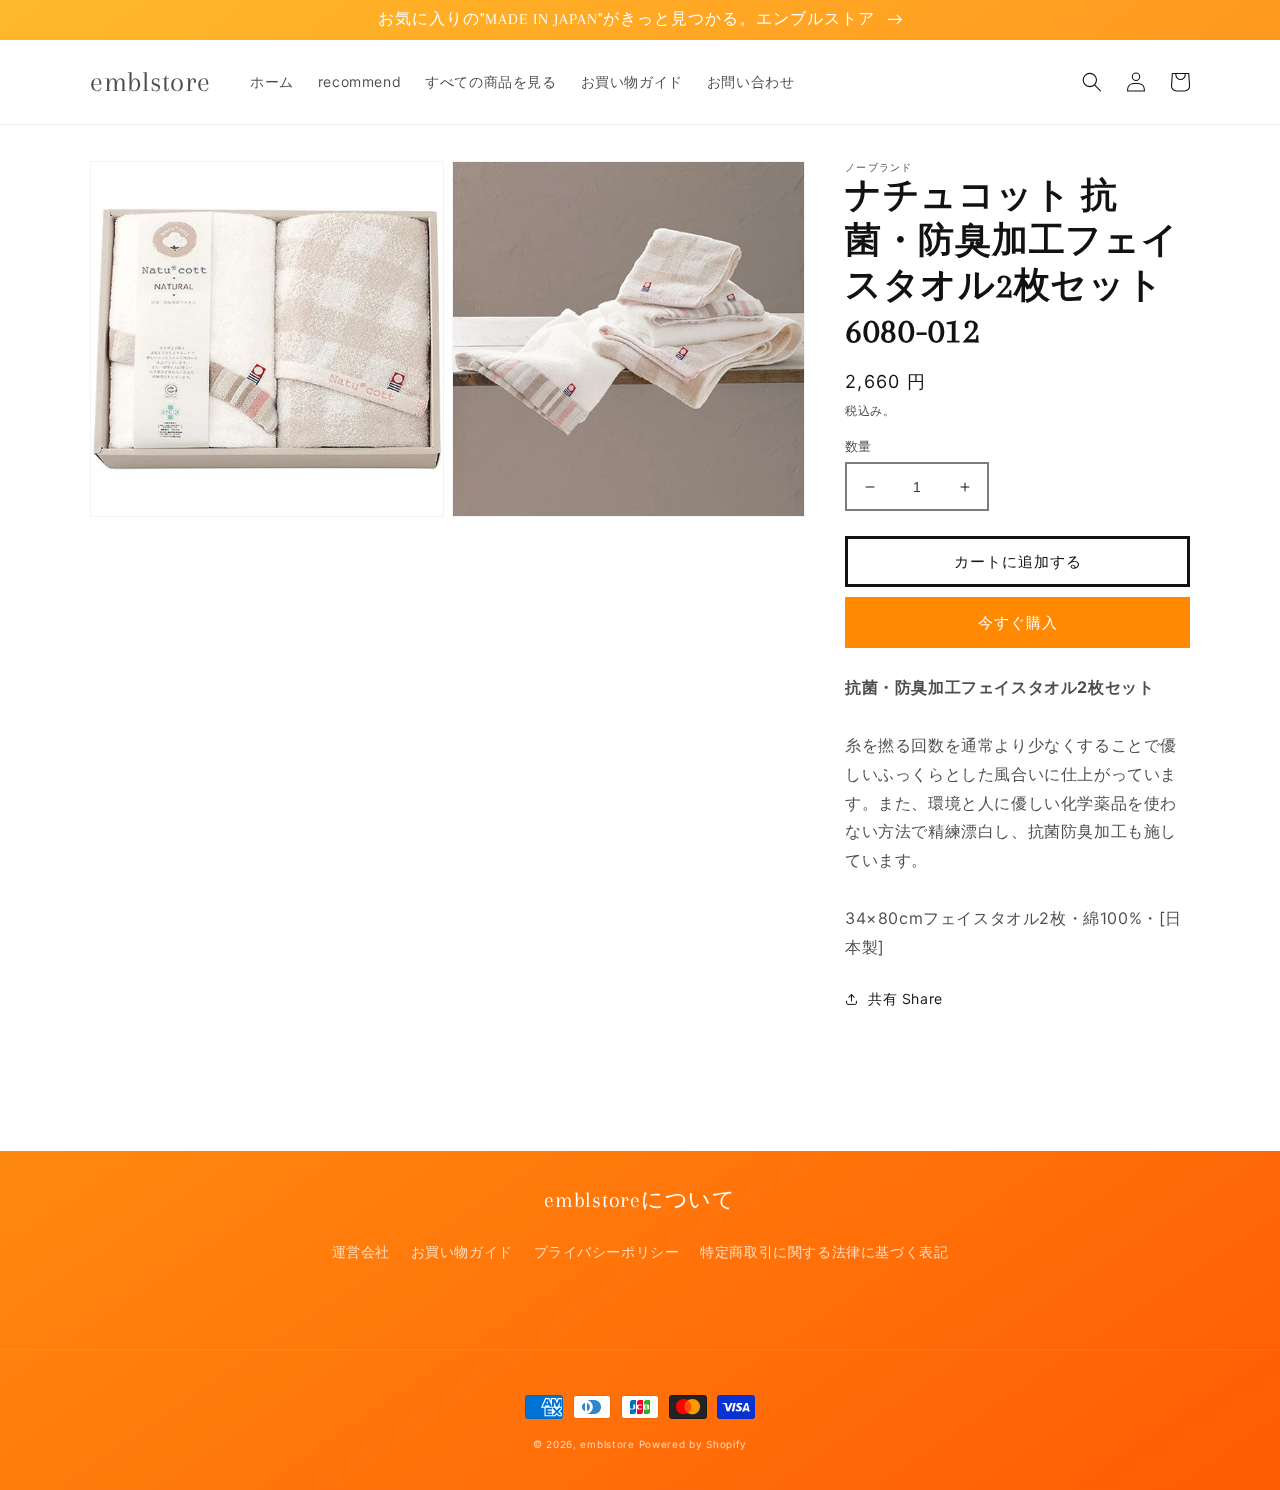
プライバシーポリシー (607, 1251)
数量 (858, 446)
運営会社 (361, 1251)
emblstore (607, 1444)
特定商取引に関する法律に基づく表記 (824, 1251)
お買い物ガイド (462, 1251)
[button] (1092, 82)
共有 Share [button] (905, 998)
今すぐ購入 (1018, 622)
